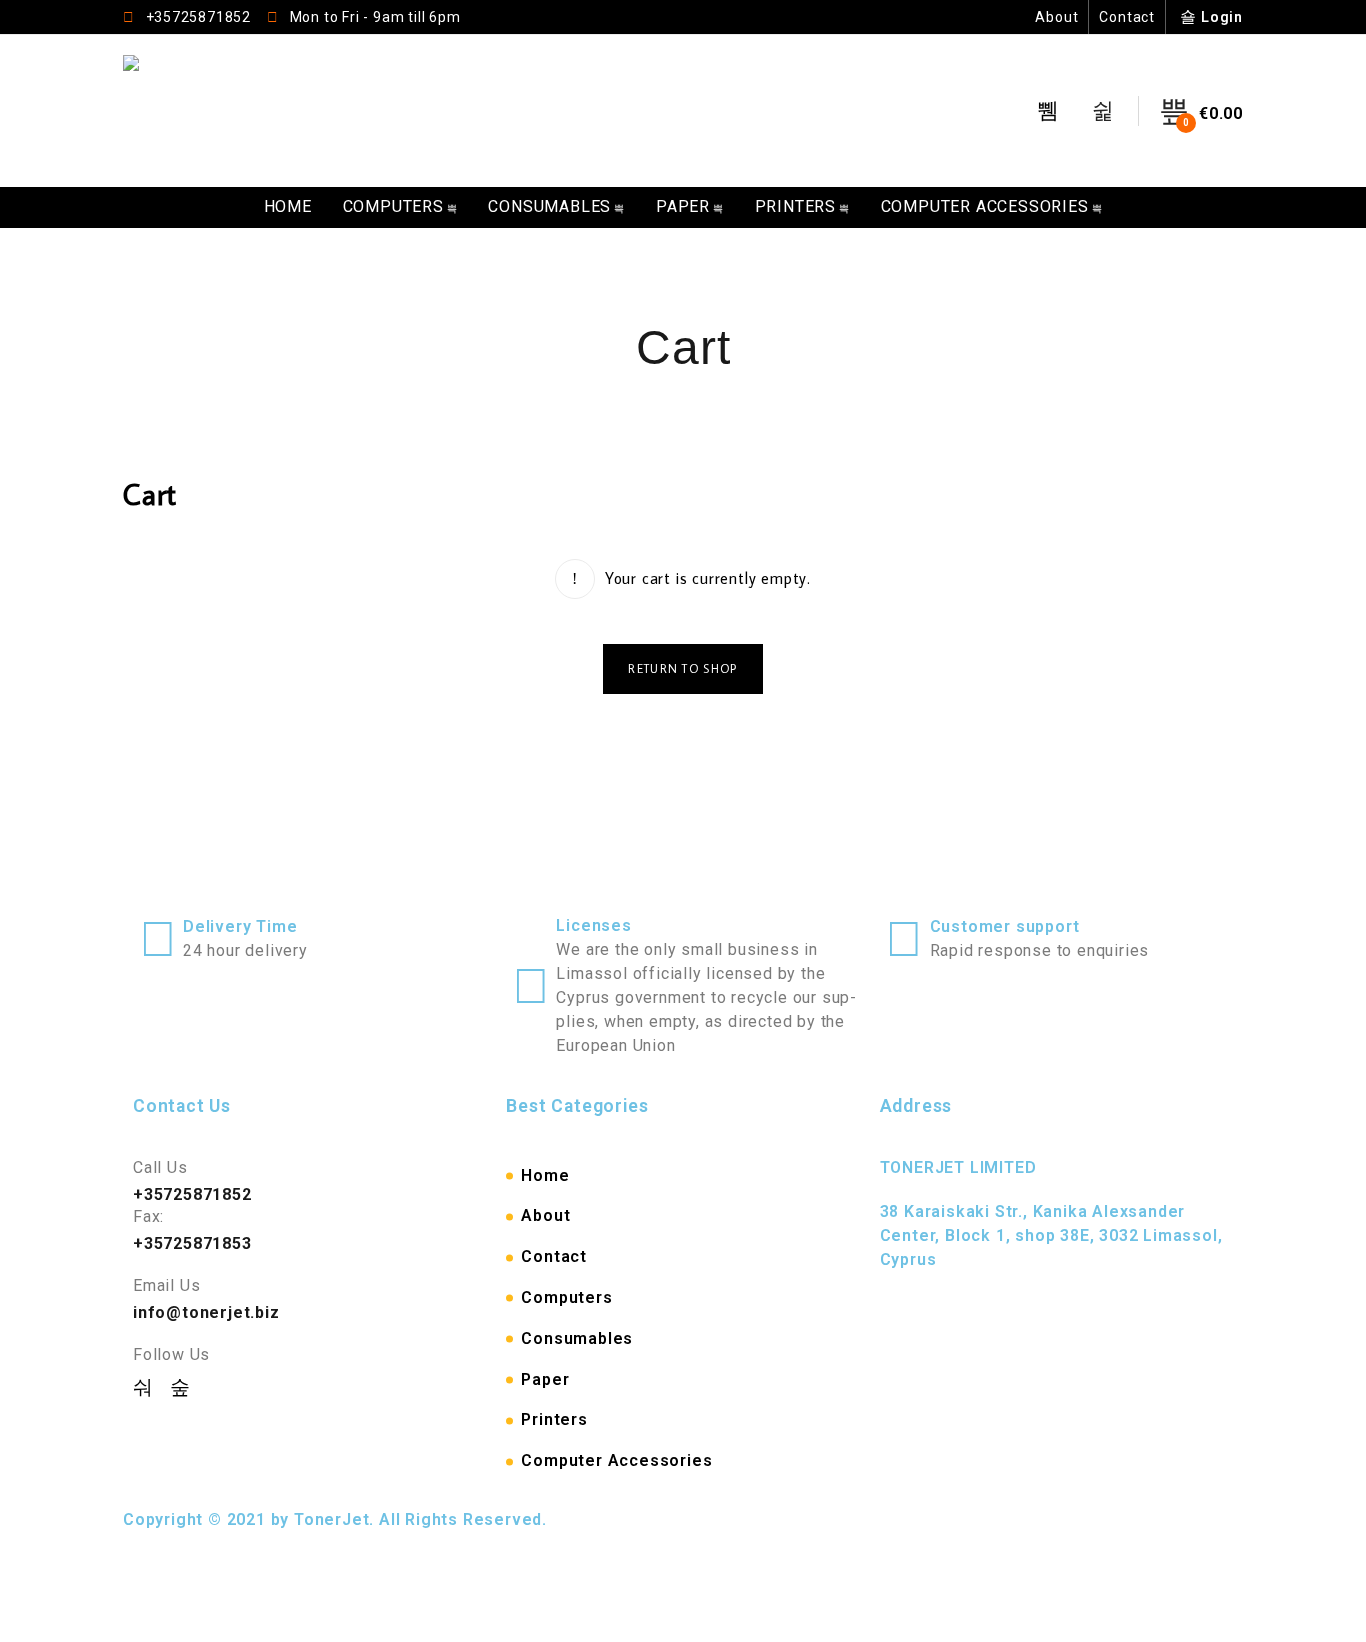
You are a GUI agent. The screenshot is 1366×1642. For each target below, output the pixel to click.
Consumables (549, 206)
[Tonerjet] (134, 111)
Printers (795, 206)
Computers (393, 206)
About (1056, 17)
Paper (683, 206)
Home (288, 206)
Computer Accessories (985, 206)
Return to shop (682, 668)
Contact (1127, 17)
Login (1222, 17)
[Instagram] (180, 1387)
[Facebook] (146, 1387)
